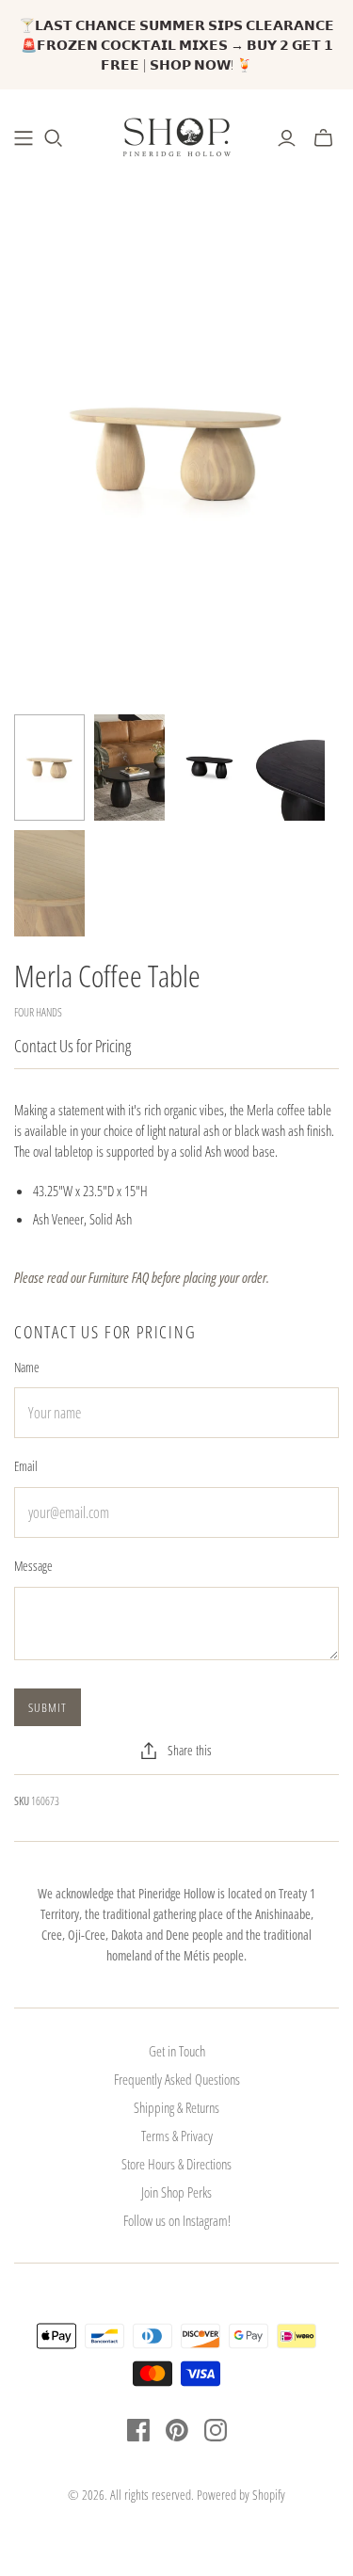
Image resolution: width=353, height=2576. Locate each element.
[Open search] (54, 138)
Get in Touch (177, 2051)
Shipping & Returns (176, 2107)
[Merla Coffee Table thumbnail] (49, 768)
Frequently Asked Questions (177, 2079)
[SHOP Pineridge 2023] (24, 138)
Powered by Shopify (241, 2495)
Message (33, 1566)
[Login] (287, 138)
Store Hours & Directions (176, 2164)
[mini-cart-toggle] (323, 138)
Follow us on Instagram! (177, 2220)
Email (26, 1466)
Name (27, 1367)
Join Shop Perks (176, 2192)
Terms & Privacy (177, 2136)
